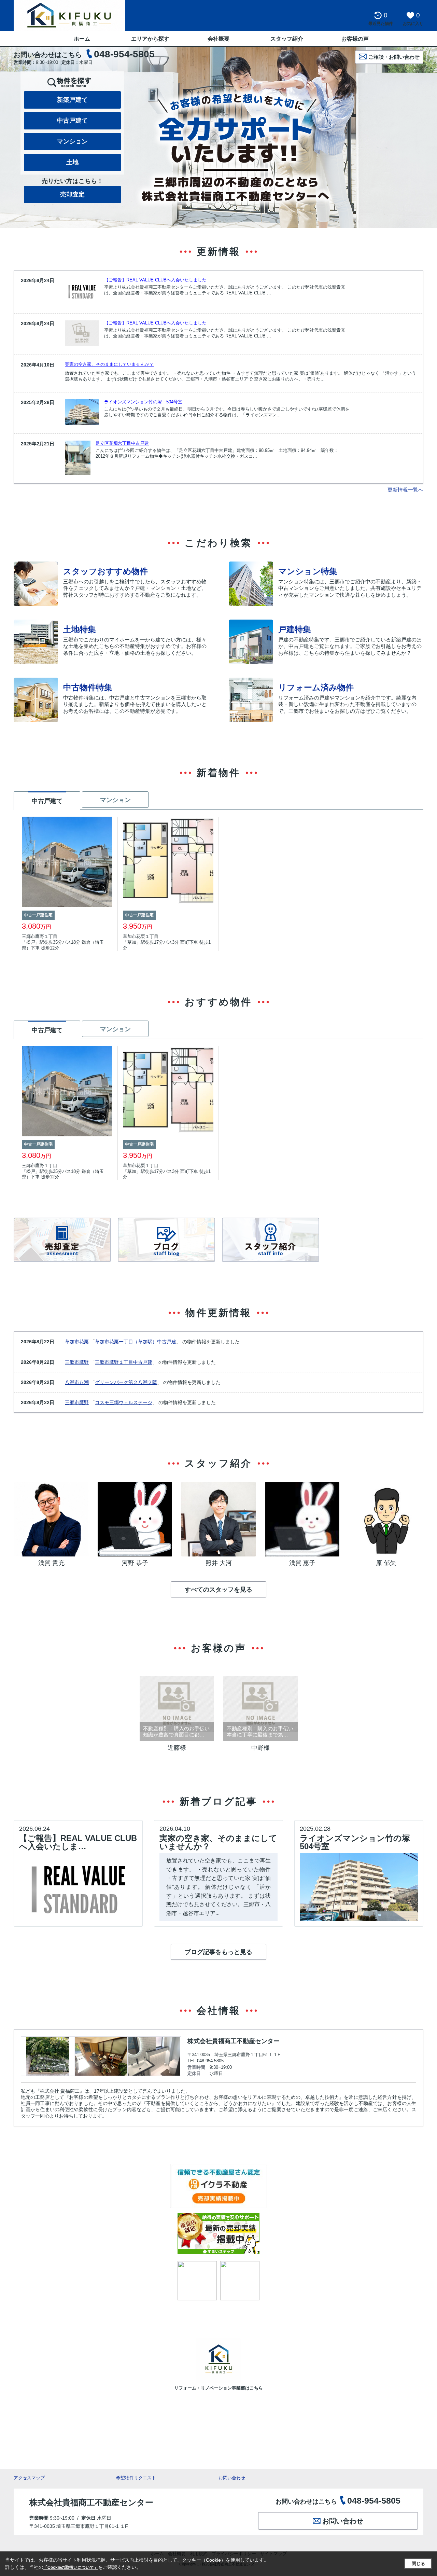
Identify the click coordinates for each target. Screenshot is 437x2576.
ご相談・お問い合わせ (394, 57)
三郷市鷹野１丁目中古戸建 (124, 1362)
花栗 (84, 1342)
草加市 (72, 1342)
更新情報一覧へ (405, 490)
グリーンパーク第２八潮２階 (126, 1382)
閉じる (418, 2564)
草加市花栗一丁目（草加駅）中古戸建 (136, 1342)
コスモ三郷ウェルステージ (124, 1402)
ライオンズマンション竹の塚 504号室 (143, 402)
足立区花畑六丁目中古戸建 (122, 443)
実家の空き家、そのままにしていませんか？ (109, 364)
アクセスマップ (29, 2478)
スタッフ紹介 (287, 39)
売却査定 (72, 194)
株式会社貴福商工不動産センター (234, 2041)
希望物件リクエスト (136, 2478)
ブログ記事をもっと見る (218, 1952)
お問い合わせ (232, 2478)
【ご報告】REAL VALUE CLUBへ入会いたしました (155, 280)
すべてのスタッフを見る (218, 1590)
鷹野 (84, 1362)
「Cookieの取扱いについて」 (71, 2567)
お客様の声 (355, 39)
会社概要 (218, 39)
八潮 (84, 1382)
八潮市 (72, 1382)
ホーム (82, 39)
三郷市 (72, 1362)
